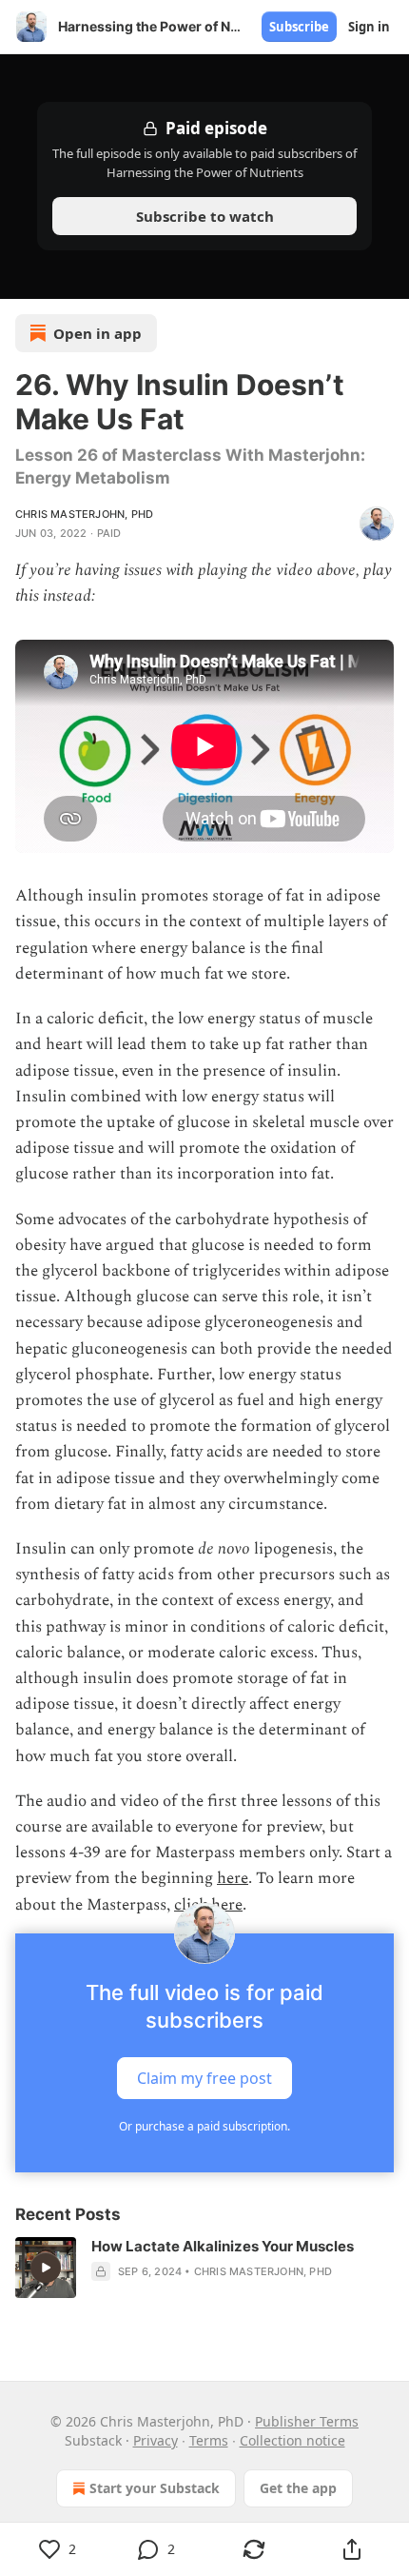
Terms (209, 2440)
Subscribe (299, 27)
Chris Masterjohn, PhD (84, 514)
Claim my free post (204, 2077)
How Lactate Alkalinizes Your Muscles (223, 2246)
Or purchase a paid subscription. (204, 2126)
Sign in (369, 27)
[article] (204, 2268)
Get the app (298, 2488)
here (233, 1878)
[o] (46, 2268)
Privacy (156, 2440)
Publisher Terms (307, 2421)
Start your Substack (155, 2488)
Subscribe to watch (205, 216)
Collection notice (292, 2440)
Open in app (97, 333)
